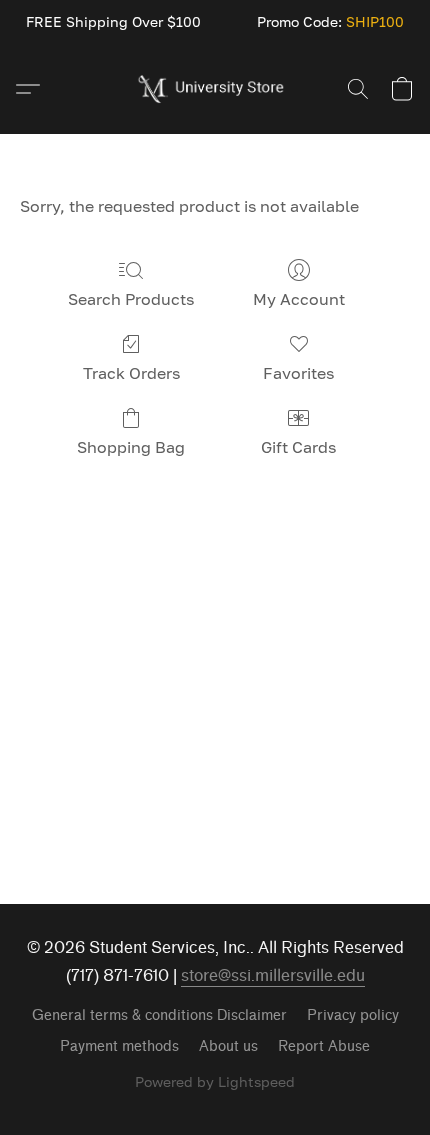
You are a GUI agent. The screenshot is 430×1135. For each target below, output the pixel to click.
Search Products (131, 299)
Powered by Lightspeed (215, 1081)
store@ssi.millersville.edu (273, 975)
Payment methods (119, 1046)
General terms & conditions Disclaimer (159, 1015)
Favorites (298, 373)
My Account (299, 299)
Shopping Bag (131, 447)
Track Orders (131, 373)
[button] (215, 89)
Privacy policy (353, 1015)
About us (228, 1046)
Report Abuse (324, 1046)
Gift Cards (298, 447)
